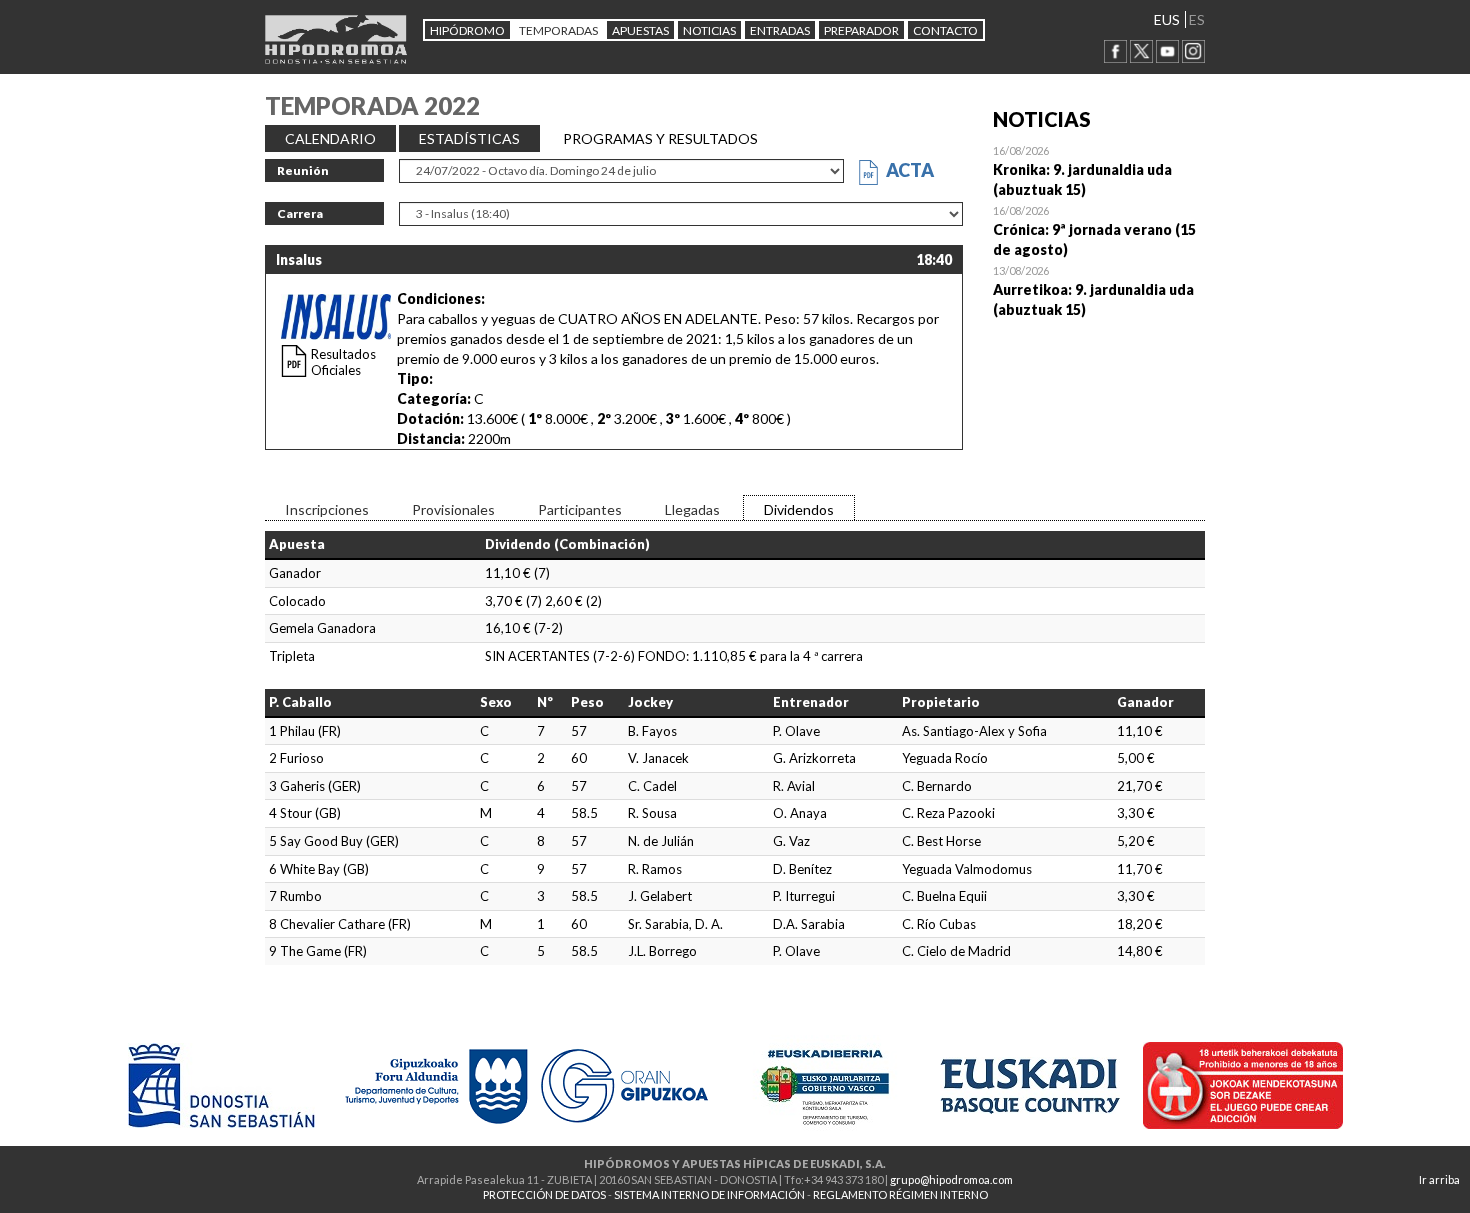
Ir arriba (1439, 1179)
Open (1099, 170)
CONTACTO (945, 30)
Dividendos (799, 509)
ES (1197, 19)
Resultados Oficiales (343, 362)
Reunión (303, 170)
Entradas (780, 30)
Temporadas (558, 30)
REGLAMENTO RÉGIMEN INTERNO (900, 1194)
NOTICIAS (709, 30)
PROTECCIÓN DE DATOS (544, 1194)
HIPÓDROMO (467, 30)
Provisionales (453, 509)
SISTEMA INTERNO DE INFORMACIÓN (709, 1194)
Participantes (580, 509)
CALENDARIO (330, 138)
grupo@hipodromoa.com (951, 1179)
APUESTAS (640, 30)
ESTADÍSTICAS (469, 138)
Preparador (861, 30)
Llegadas (692, 509)
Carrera (300, 213)
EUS (1167, 19)
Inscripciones (327, 509)
